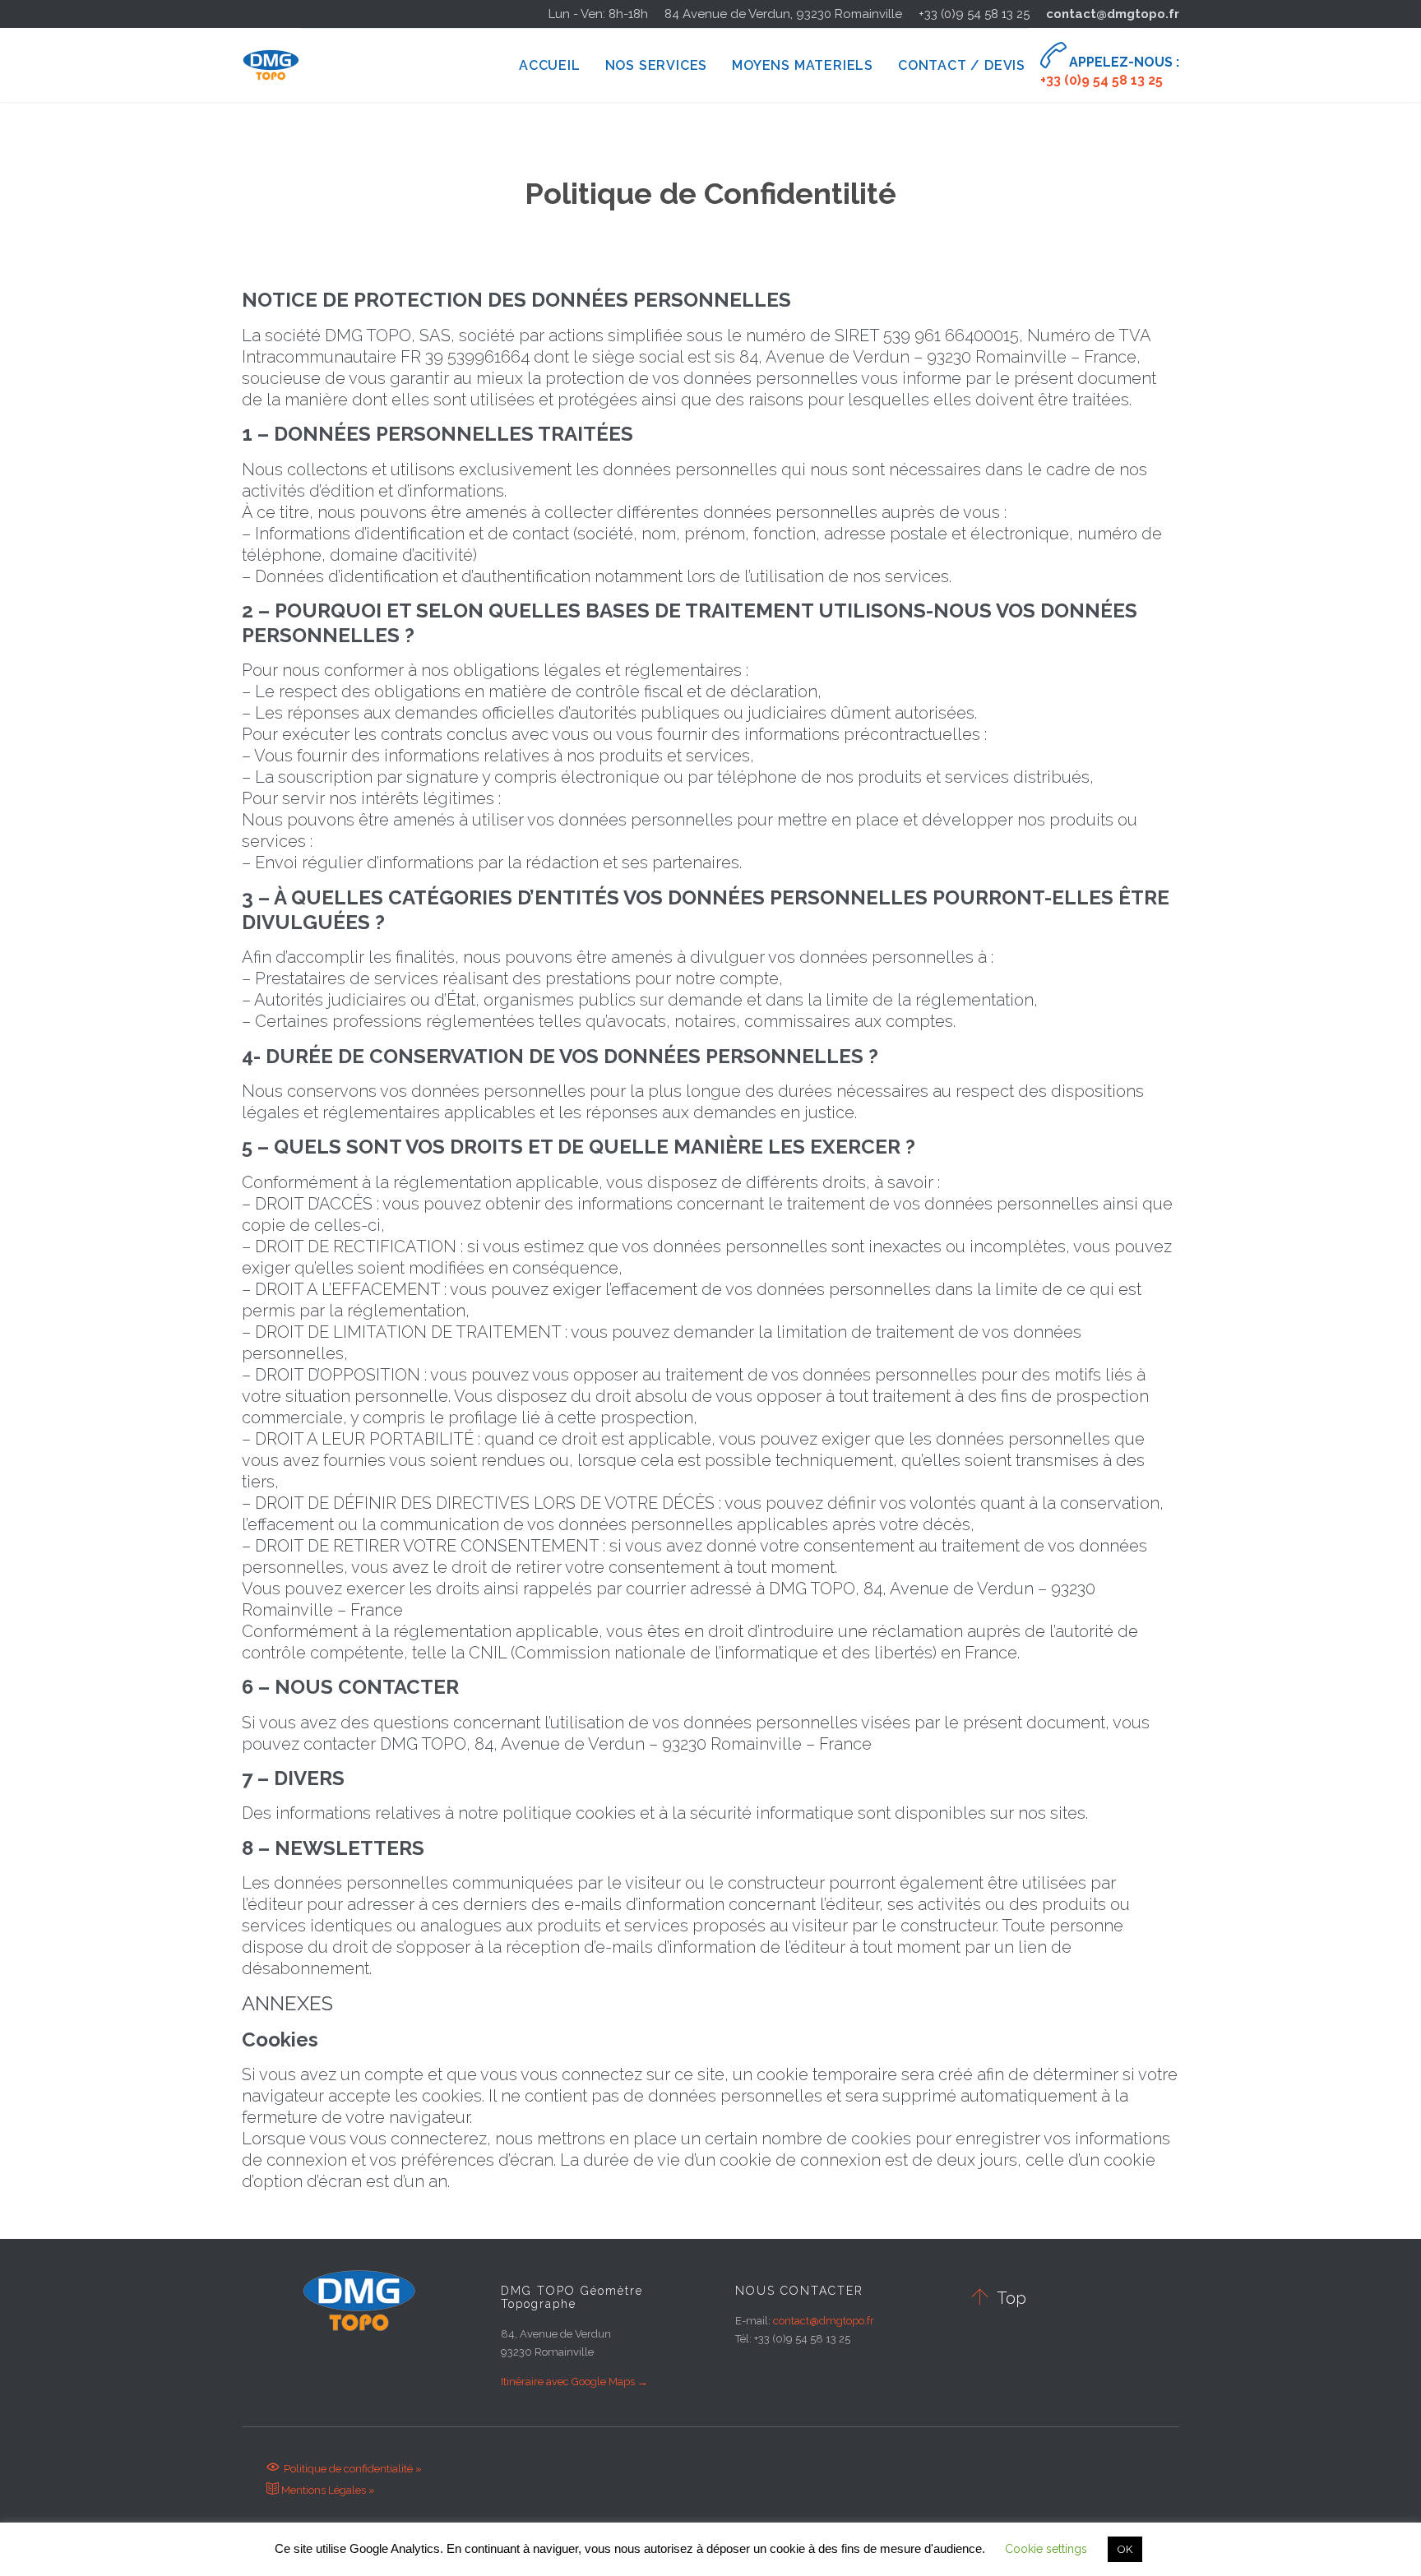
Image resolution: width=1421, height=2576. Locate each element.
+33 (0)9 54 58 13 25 (974, 14)
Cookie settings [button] (1046, 2549)
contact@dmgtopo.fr (1113, 14)
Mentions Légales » (321, 2490)
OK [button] (1125, 2549)
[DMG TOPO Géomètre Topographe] (271, 65)
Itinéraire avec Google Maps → (574, 2382)
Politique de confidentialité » (344, 2469)
